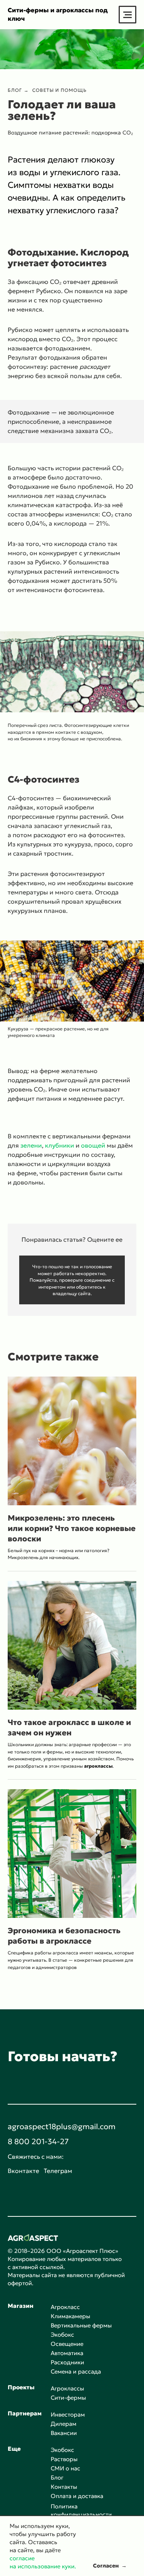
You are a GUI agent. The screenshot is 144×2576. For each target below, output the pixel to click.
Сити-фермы (68, 2398)
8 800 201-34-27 (38, 2141)
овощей (93, 1145)
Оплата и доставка (77, 2496)
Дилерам (64, 2424)
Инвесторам (68, 2414)
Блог (15, 90)
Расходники (67, 2362)
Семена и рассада (76, 2371)
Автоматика (67, 2353)
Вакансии (64, 2433)
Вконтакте (23, 2171)
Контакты (64, 2487)
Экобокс (62, 2335)
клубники (60, 1145)
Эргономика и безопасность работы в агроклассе (64, 1936)
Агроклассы (67, 2388)
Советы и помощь (60, 90)
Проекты (21, 2387)
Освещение (67, 2344)
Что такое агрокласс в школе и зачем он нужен (69, 1728)
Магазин (21, 2306)
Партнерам (25, 2413)
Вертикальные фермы (81, 2325)
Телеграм (58, 2171)
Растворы (64, 2459)
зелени (31, 1145)
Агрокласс (65, 2307)
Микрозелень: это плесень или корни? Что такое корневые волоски (72, 1528)
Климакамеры (70, 2316)
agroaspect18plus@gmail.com (62, 2126)
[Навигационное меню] (127, 15)
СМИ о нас (65, 2468)
